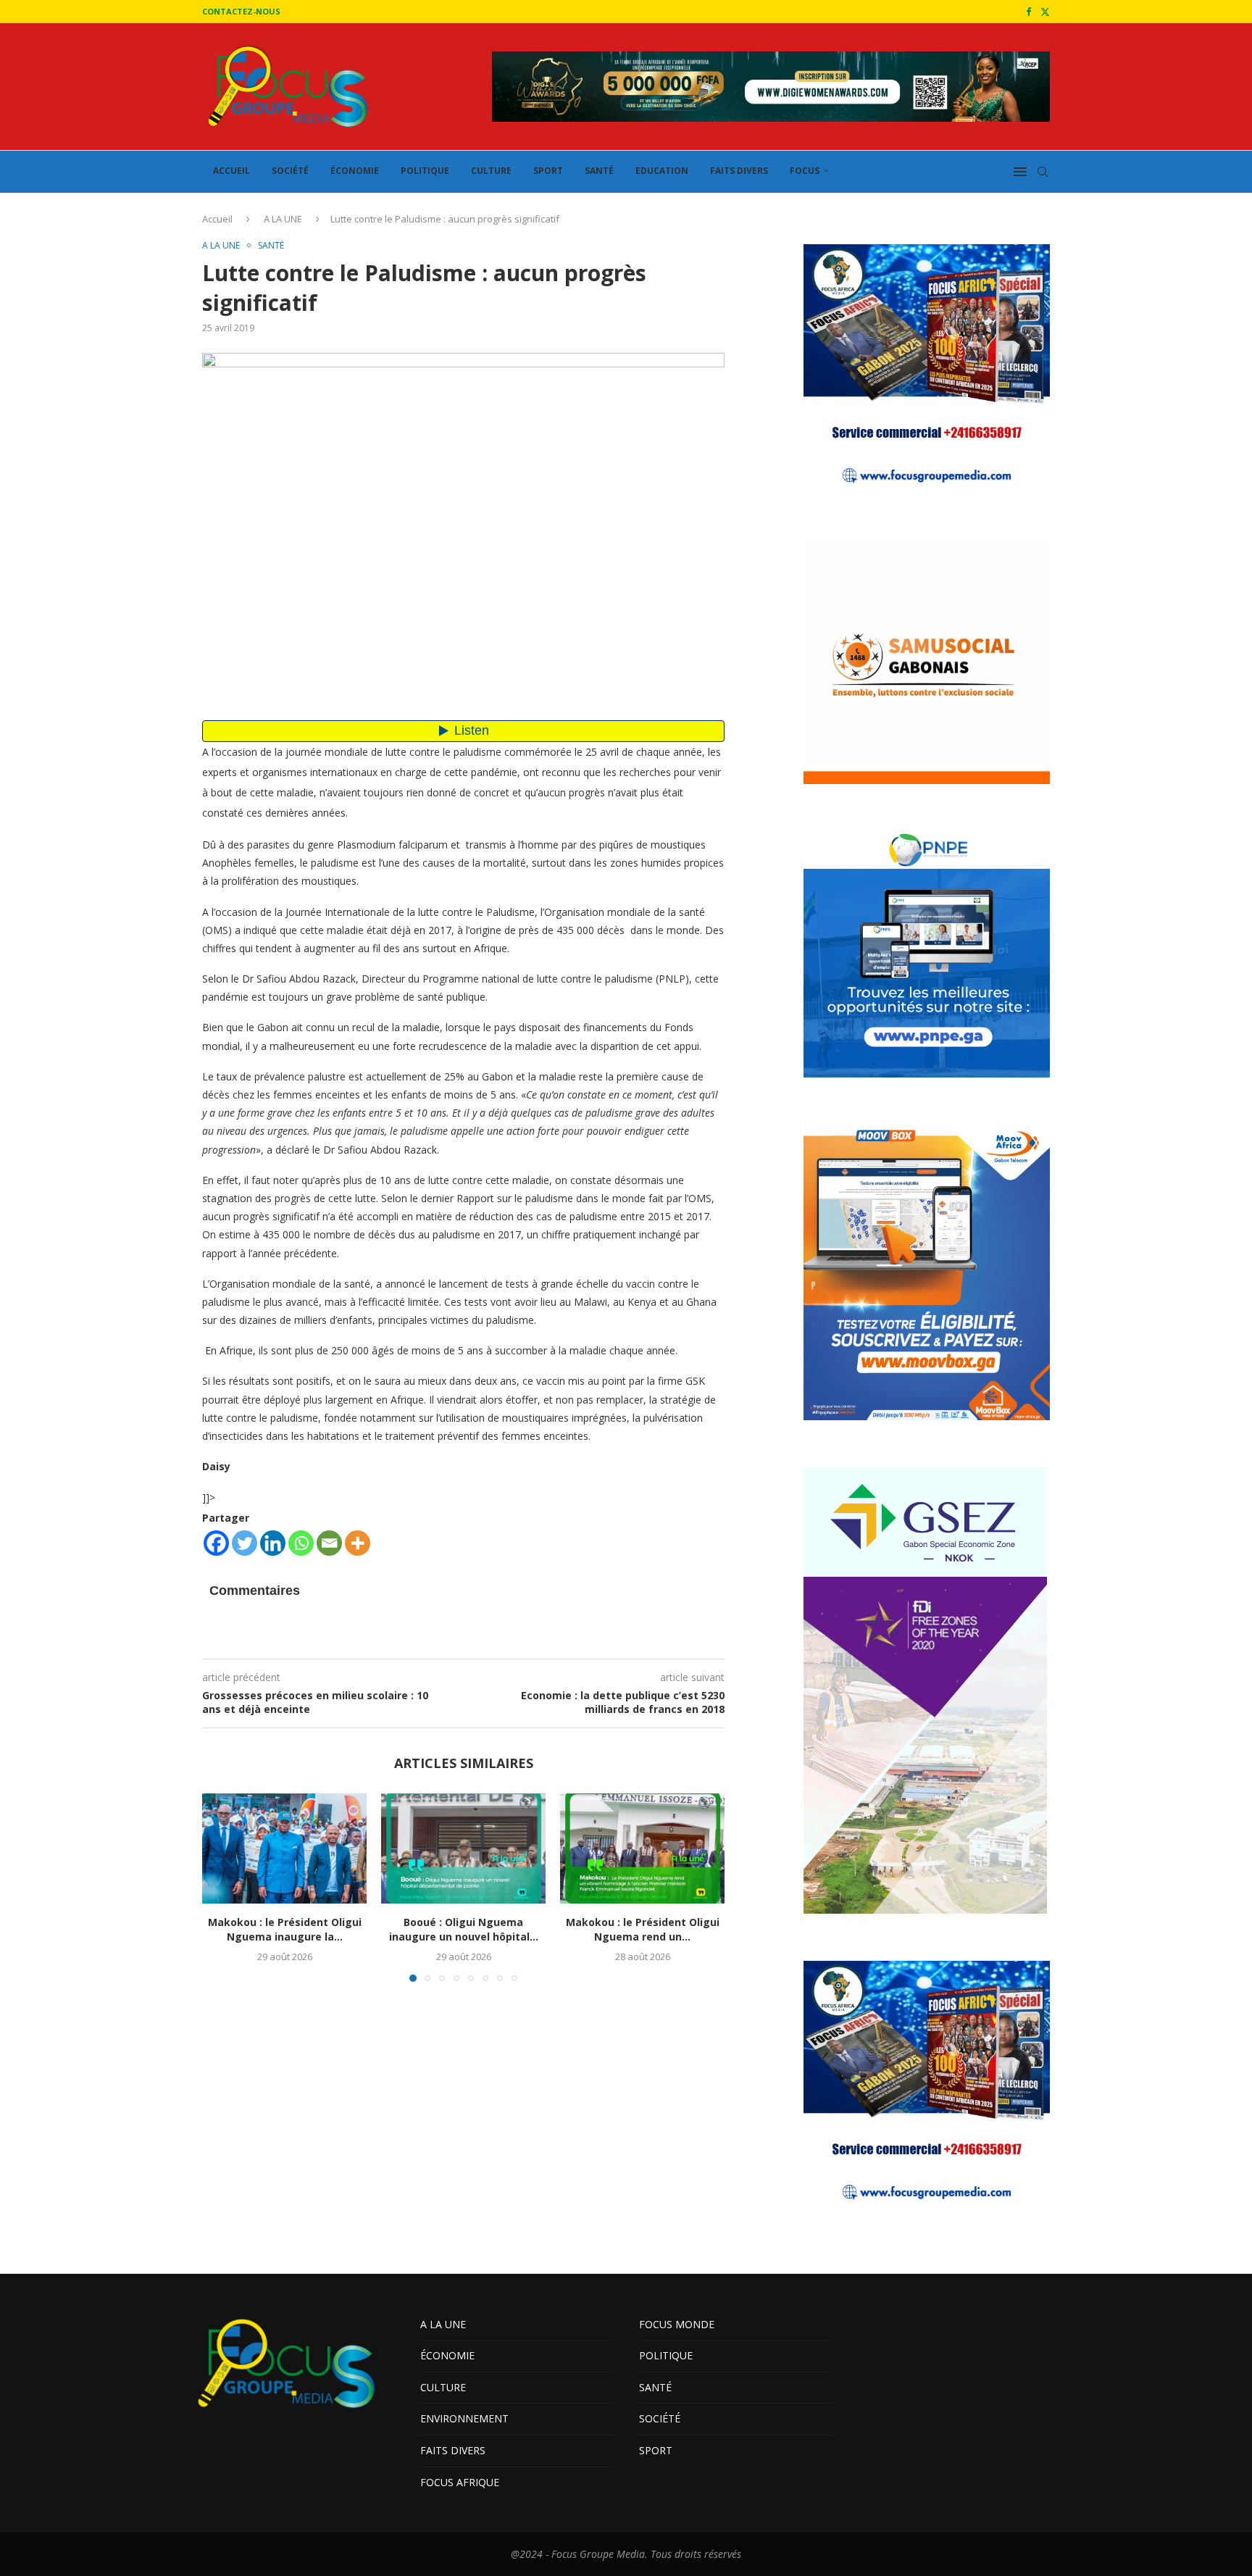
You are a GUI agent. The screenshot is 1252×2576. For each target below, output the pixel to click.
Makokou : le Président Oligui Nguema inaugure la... (285, 1930)
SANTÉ (599, 171)
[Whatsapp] (301, 1543)
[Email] (329, 1543)
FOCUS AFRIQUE (460, 2482)
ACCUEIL (231, 171)
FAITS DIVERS (739, 171)
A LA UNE (283, 219)
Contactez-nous (241, 11)
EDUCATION (662, 171)
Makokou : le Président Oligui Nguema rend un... (643, 1930)
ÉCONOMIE (355, 171)
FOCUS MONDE (677, 2324)
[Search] (1043, 172)
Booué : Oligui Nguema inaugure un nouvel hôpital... (464, 1930)
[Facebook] (1028, 12)
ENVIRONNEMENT (464, 2418)
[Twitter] (1045, 12)
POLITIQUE (425, 171)
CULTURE (491, 171)
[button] (222, 1887)
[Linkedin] (273, 1543)
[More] (358, 1543)
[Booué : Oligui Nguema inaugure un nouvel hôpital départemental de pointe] (463, 1848)
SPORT (548, 171)
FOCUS (805, 171)
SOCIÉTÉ (290, 171)
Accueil (217, 219)
